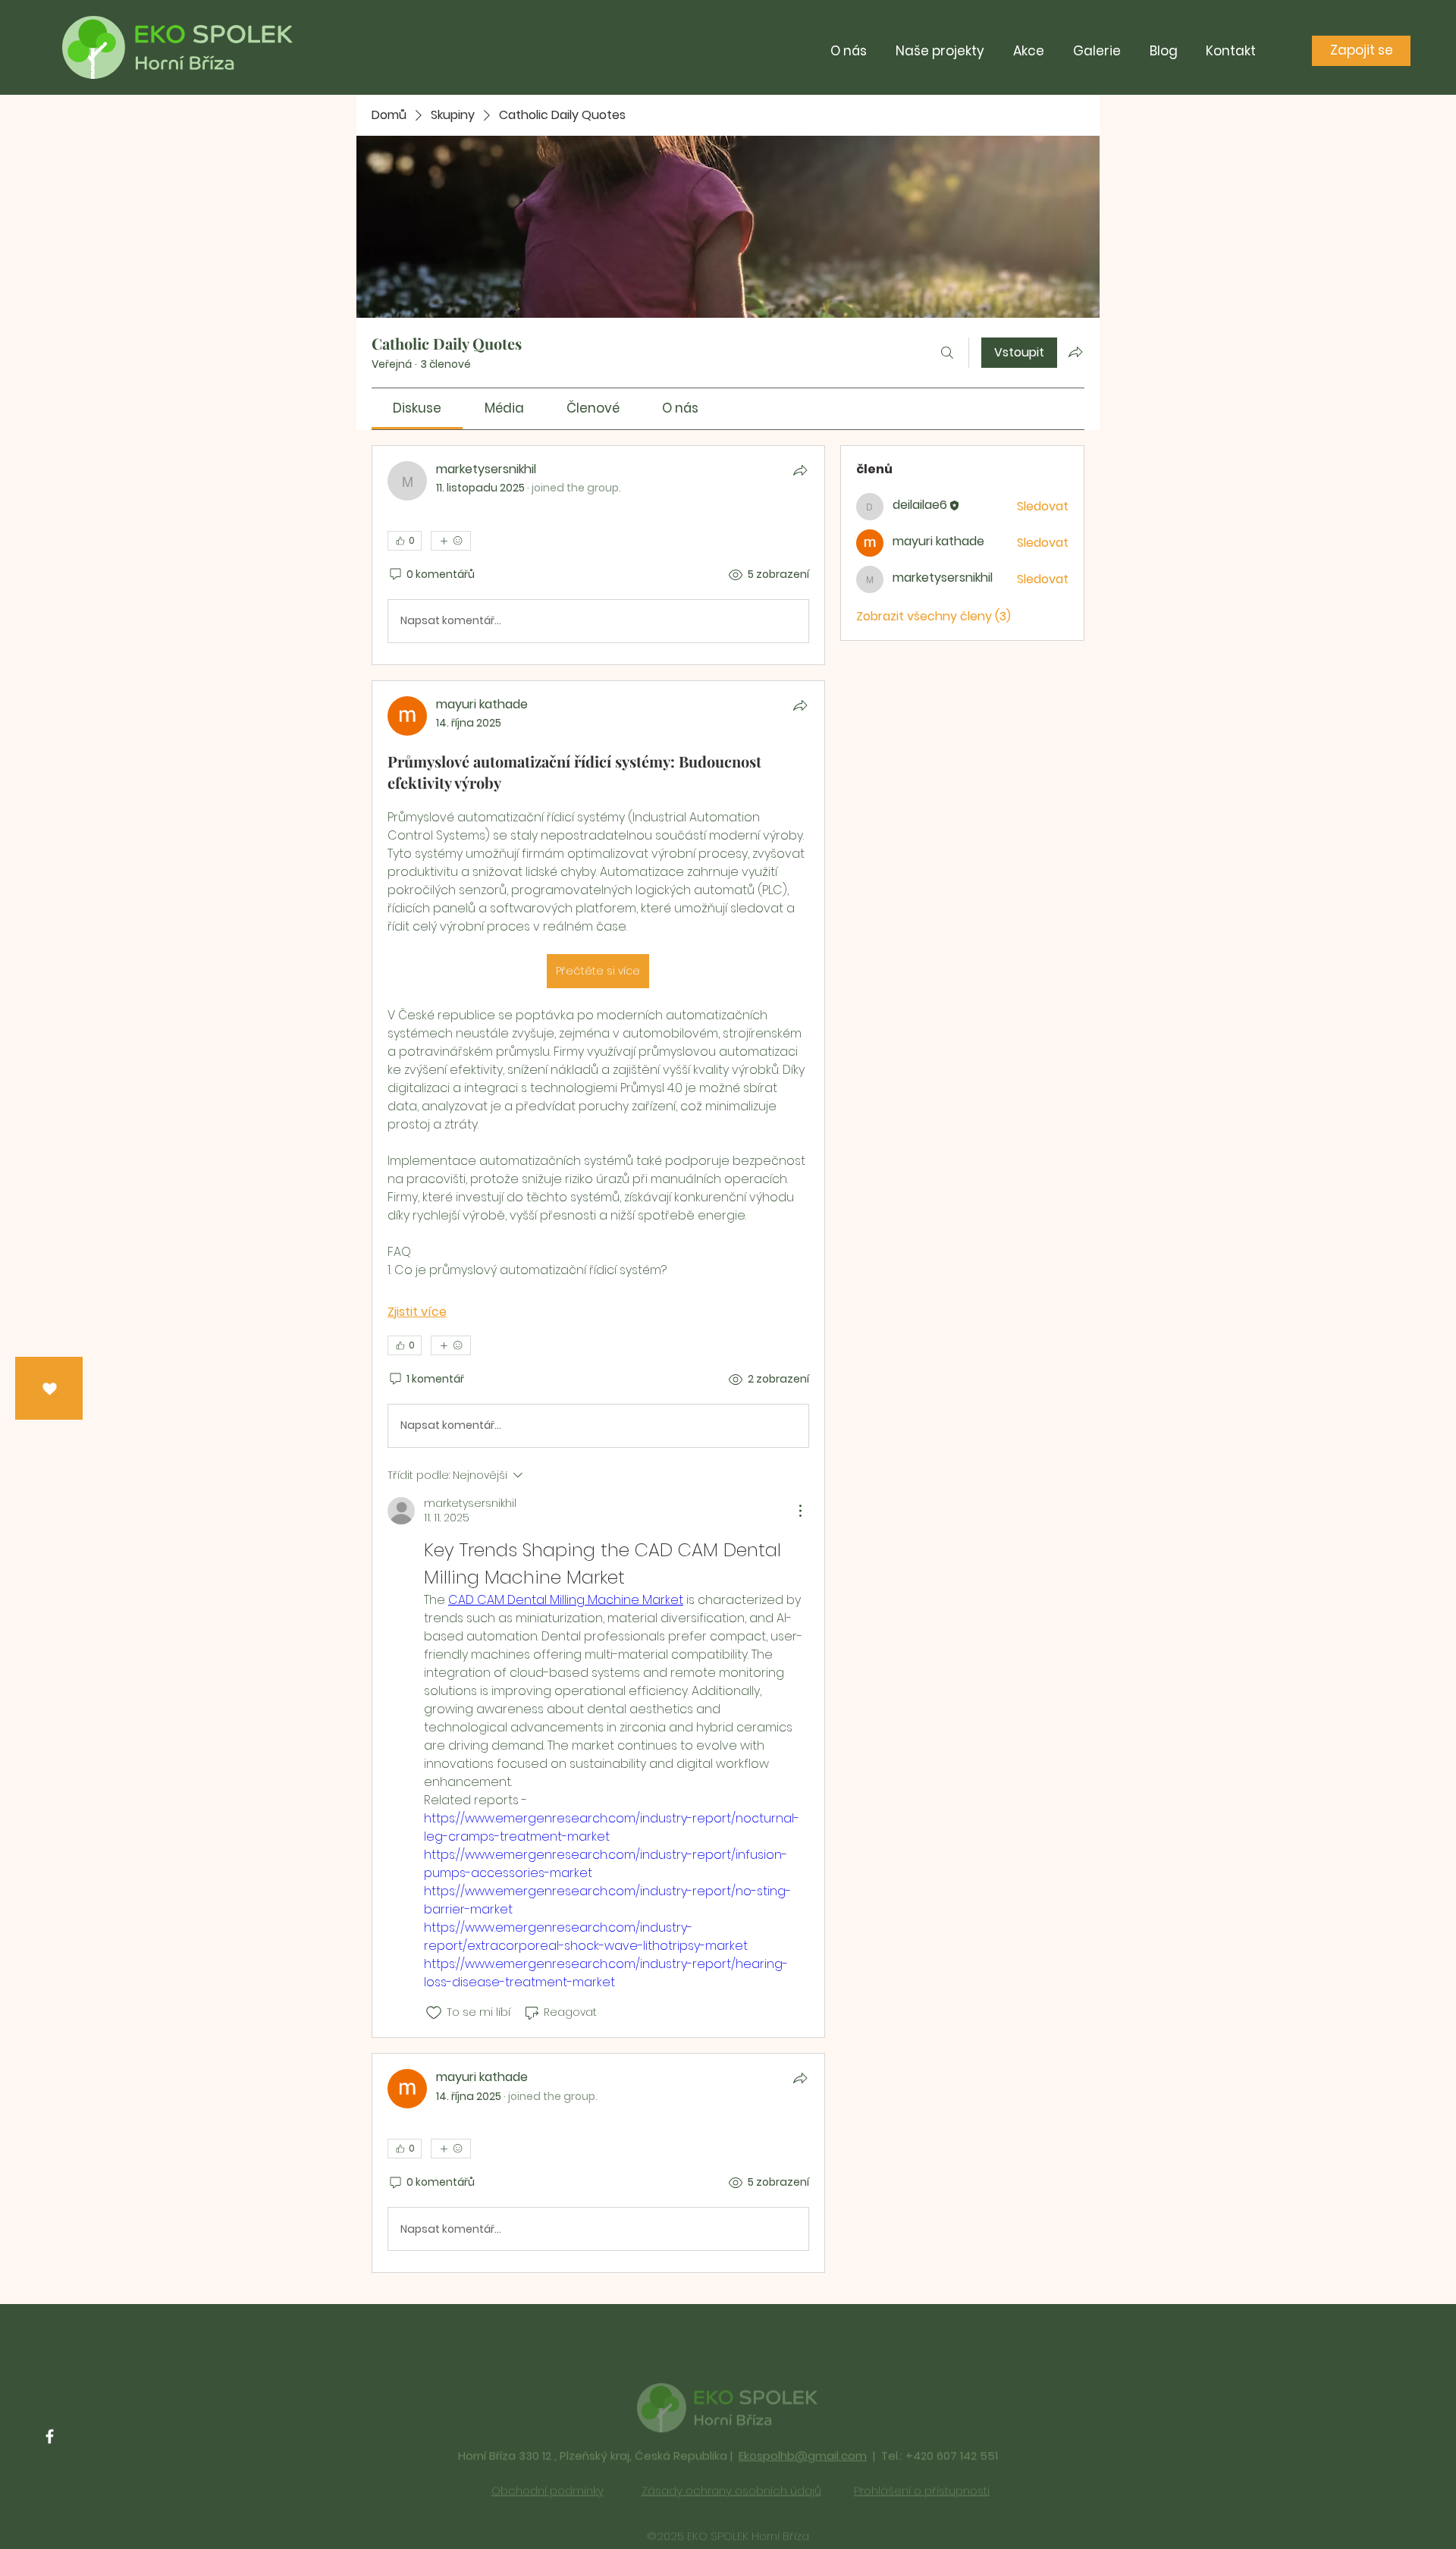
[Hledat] (947, 353)
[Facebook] (50, 2436)
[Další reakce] (451, 541)
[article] (598, 555)
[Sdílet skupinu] (1075, 352)
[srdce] (50, 1389)
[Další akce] (800, 1511)
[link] (417, 408)
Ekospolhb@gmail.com (803, 2427)
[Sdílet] (800, 470)
